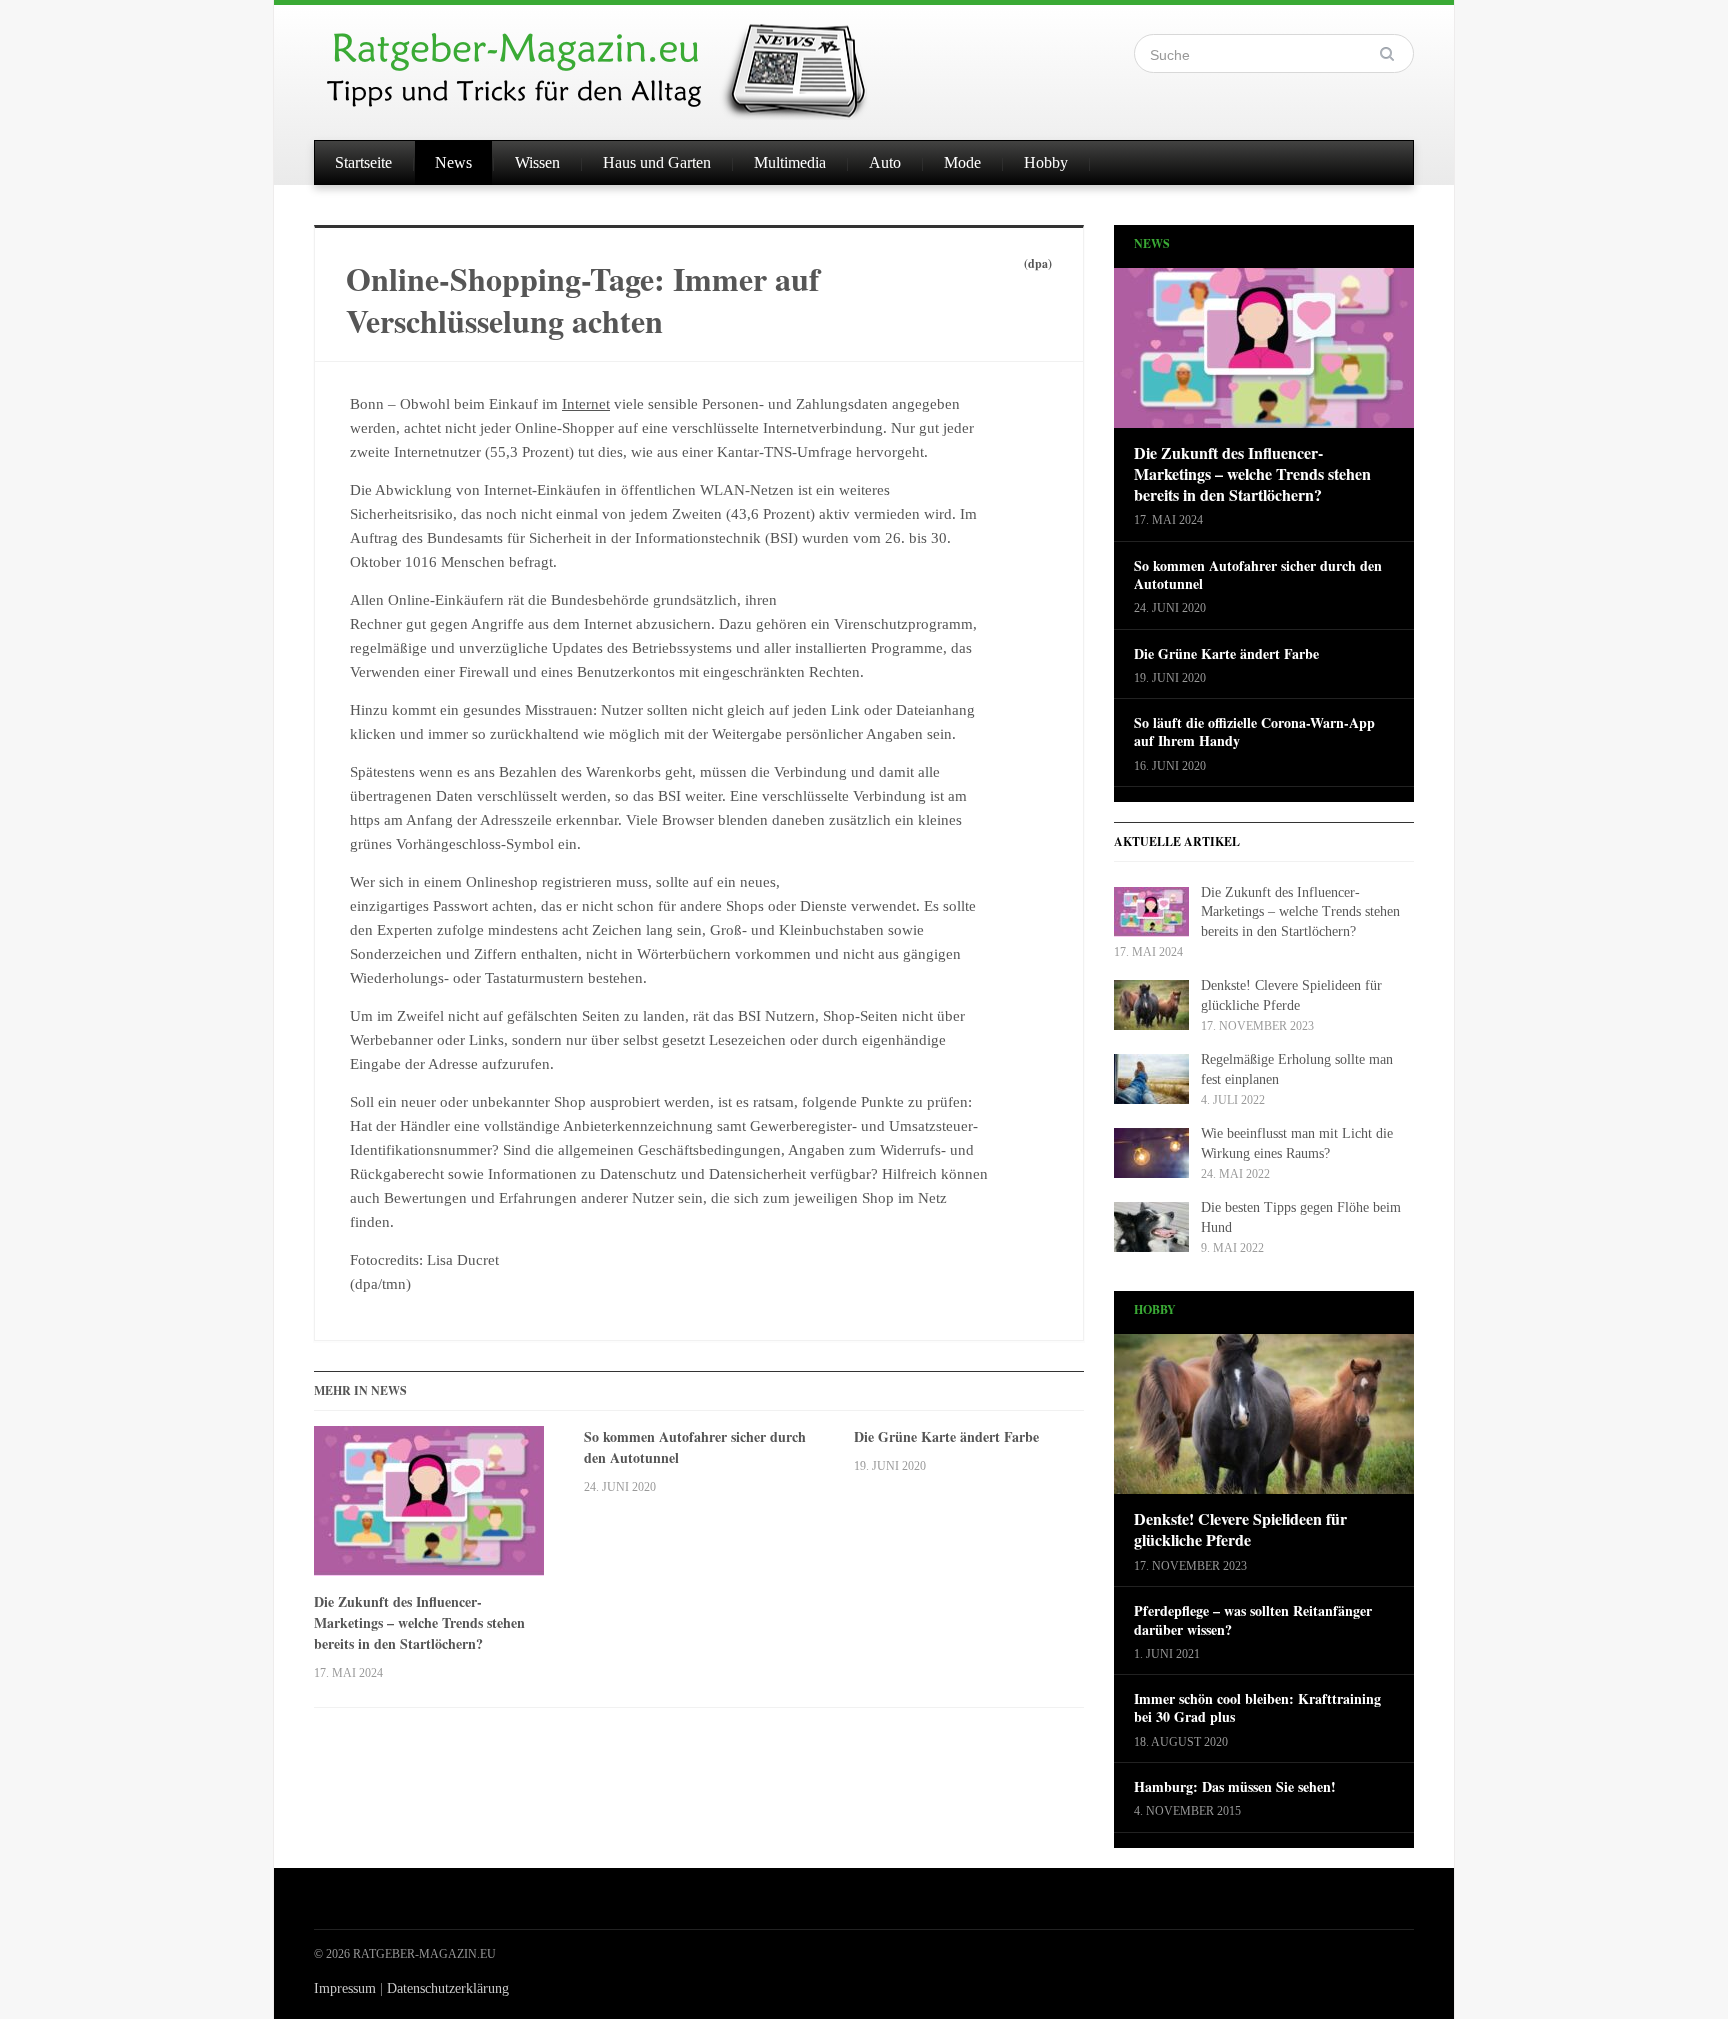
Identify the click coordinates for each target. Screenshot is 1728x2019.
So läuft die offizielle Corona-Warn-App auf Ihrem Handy (1254, 732)
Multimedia (790, 162)
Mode (962, 162)
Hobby (1046, 162)
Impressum (345, 1988)
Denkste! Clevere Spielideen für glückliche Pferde (1240, 1530)
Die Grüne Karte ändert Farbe (946, 1436)
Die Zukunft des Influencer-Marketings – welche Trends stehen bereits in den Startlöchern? (419, 1622)
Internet (586, 404)
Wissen (537, 162)
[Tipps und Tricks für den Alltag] (614, 62)
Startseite (363, 162)
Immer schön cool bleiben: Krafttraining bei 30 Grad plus (1257, 1708)
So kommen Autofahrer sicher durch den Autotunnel (695, 1447)
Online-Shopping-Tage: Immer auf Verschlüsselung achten (583, 299)
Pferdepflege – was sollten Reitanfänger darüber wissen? (1253, 1620)
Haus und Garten (657, 162)
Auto (885, 162)
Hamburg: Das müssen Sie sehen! (1235, 1787)
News (453, 162)
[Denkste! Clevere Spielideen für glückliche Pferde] (1264, 1420)
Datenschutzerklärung (448, 1988)
